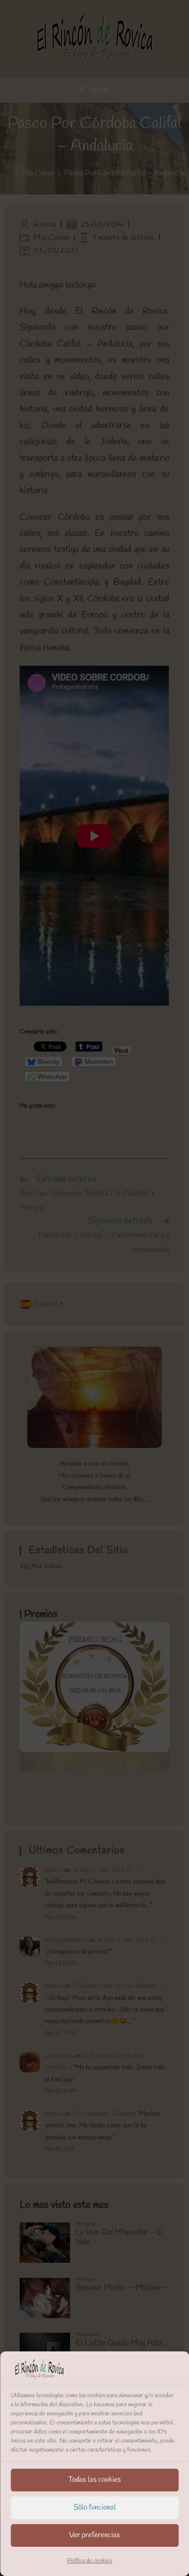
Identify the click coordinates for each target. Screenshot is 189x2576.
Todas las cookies (94, 2480)
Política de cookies (89, 2561)
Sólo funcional (95, 2508)
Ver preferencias (94, 2535)
